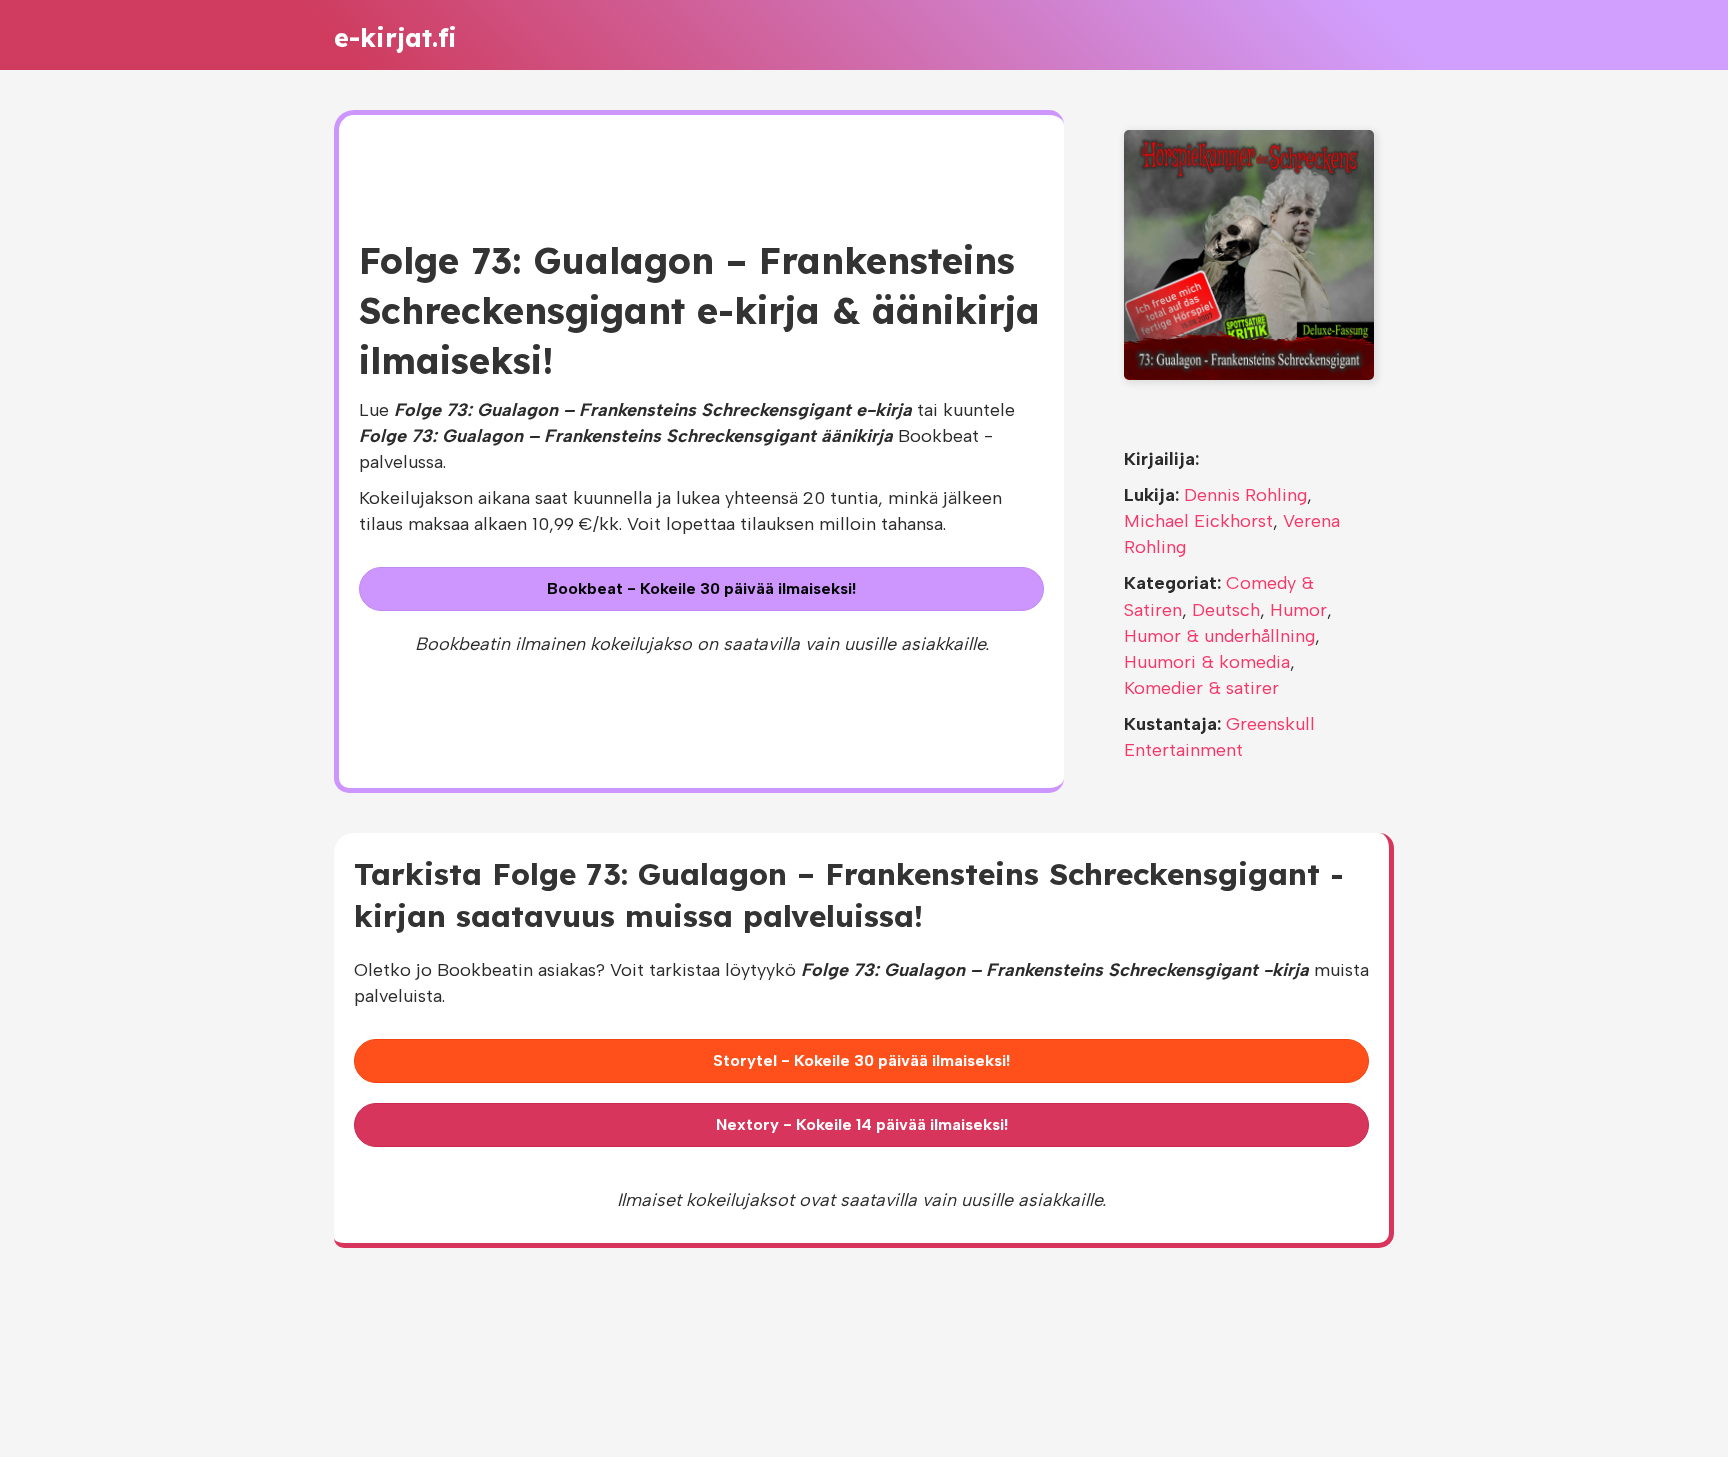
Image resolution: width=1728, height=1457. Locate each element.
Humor (1298, 610)
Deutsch (1226, 610)
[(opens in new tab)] (1249, 254)
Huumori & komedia (1207, 662)
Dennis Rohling (1245, 495)
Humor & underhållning (1219, 636)
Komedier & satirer (1201, 688)
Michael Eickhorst (1198, 521)
